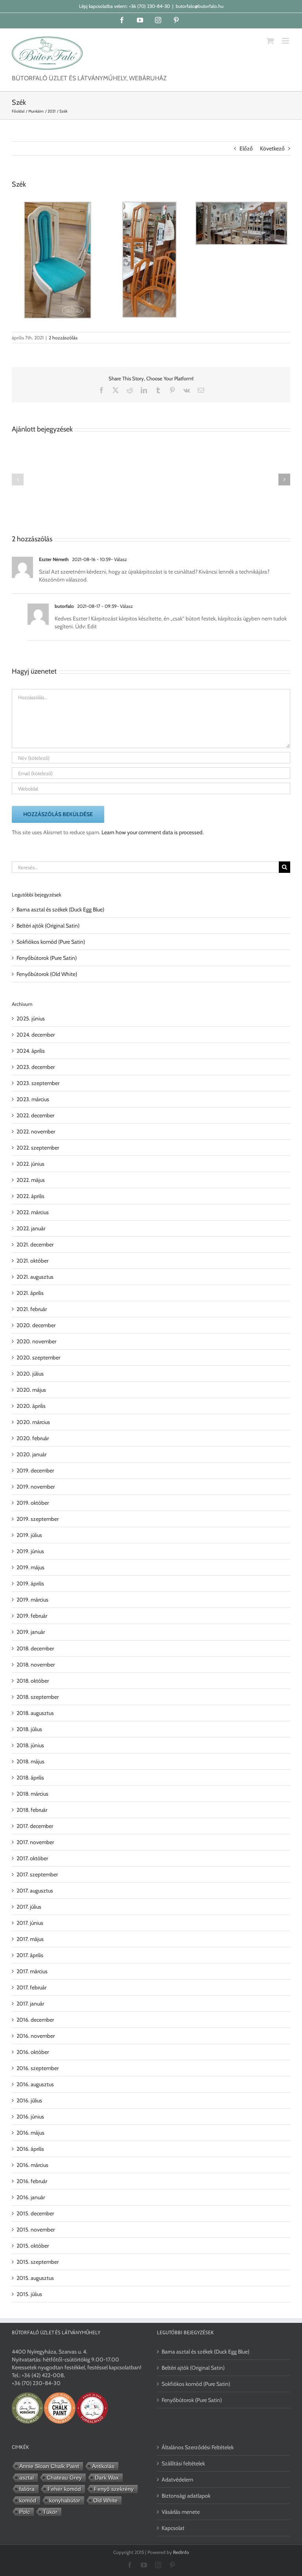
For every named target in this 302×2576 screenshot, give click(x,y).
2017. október (32, 1858)
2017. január (30, 2004)
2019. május (30, 1567)
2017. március (32, 1971)
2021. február (32, 1309)
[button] (18, 480)
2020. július (30, 1374)
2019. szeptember (38, 1519)
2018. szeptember (38, 1697)
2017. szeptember (37, 1874)
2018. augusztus (35, 1713)
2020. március (33, 1422)
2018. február (32, 1810)
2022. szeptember (38, 1148)
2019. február (32, 1616)
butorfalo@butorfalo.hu (200, 6)
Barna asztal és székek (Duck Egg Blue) (60, 909)
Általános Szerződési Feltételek (198, 2447)
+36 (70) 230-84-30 (149, 6)
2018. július (29, 1729)
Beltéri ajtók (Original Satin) (48, 926)
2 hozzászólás (63, 338)
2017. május (30, 1939)
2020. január (31, 1454)
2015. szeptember (38, 2262)
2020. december (36, 1325)
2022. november (36, 1132)
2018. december (35, 1648)
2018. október (33, 1681)
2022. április (30, 1196)
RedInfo (181, 2552)
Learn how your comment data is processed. (153, 832)
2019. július (29, 1535)
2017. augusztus (35, 1891)
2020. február (33, 1438)
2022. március (33, 1212)
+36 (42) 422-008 (43, 2375)
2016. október (33, 2052)
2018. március (32, 1794)
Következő (272, 148)
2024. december (36, 1035)
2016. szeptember (38, 2068)
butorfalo (64, 606)
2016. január (31, 2197)
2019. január (31, 1632)
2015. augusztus (35, 2278)
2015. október (33, 2246)
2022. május (31, 1180)
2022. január (31, 1228)
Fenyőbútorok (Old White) (47, 974)
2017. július (29, 1907)
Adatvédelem (177, 2480)
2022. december (35, 1115)
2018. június (30, 1745)
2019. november (36, 1487)
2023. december (36, 1067)
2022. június (30, 1164)
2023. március (33, 1099)
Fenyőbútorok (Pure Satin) (47, 958)
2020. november (36, 1341)
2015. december (35, 2213)
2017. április (30, 1955)
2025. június (31, 1019)
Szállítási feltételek (183, 2463)
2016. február (32, 2181)
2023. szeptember (38, 1083)
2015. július (29, 2294)
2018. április (30, 1778)
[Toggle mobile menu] (286, 41)
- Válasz (119, 559)
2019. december (35, 1470)
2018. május (30, 1761)
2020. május (31, 1390)
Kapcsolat (173, 2528)
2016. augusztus (35, 2084)
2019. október (33, 1503)
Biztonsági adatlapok (186, 2496)
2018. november (36, 1665)
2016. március (32, 2165)
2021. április (30, 1293)
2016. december (35, 2020)
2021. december (35, 1244)
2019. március (32, 1600)
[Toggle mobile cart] (270, 41)
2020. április (31, 1406)
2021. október (32, 1261)
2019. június (30, 1551)
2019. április (30, 1583)
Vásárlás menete (181, 2512)
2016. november (36, 2036)
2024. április (31, 1051)
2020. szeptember (38, 1357)
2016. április (30, 2149)
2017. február (31, 1987)
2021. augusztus (35, 1277)
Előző (246, 148)
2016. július (29, 2100)
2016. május (30, 2133)
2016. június (30, 2117)
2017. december (35, 1826)
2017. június (30, 1923)
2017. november (35, 1842)
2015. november (36, 2230)
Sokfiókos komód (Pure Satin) (51, 942)
